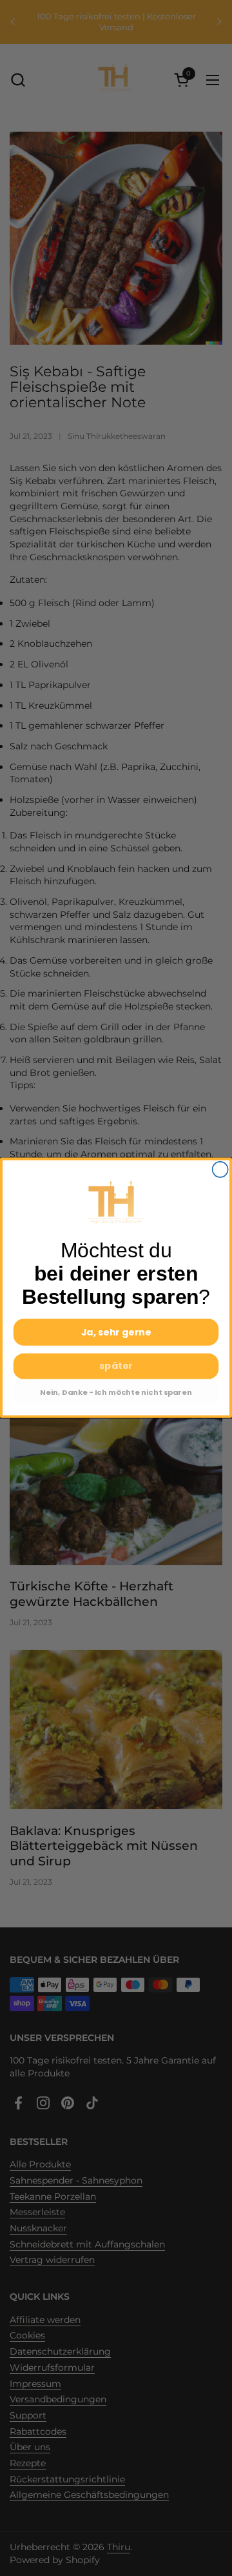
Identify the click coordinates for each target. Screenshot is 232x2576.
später (116, 1366)
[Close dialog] (220, 1170)
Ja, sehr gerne (116, 1332)
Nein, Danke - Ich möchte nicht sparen (116, 1392)
